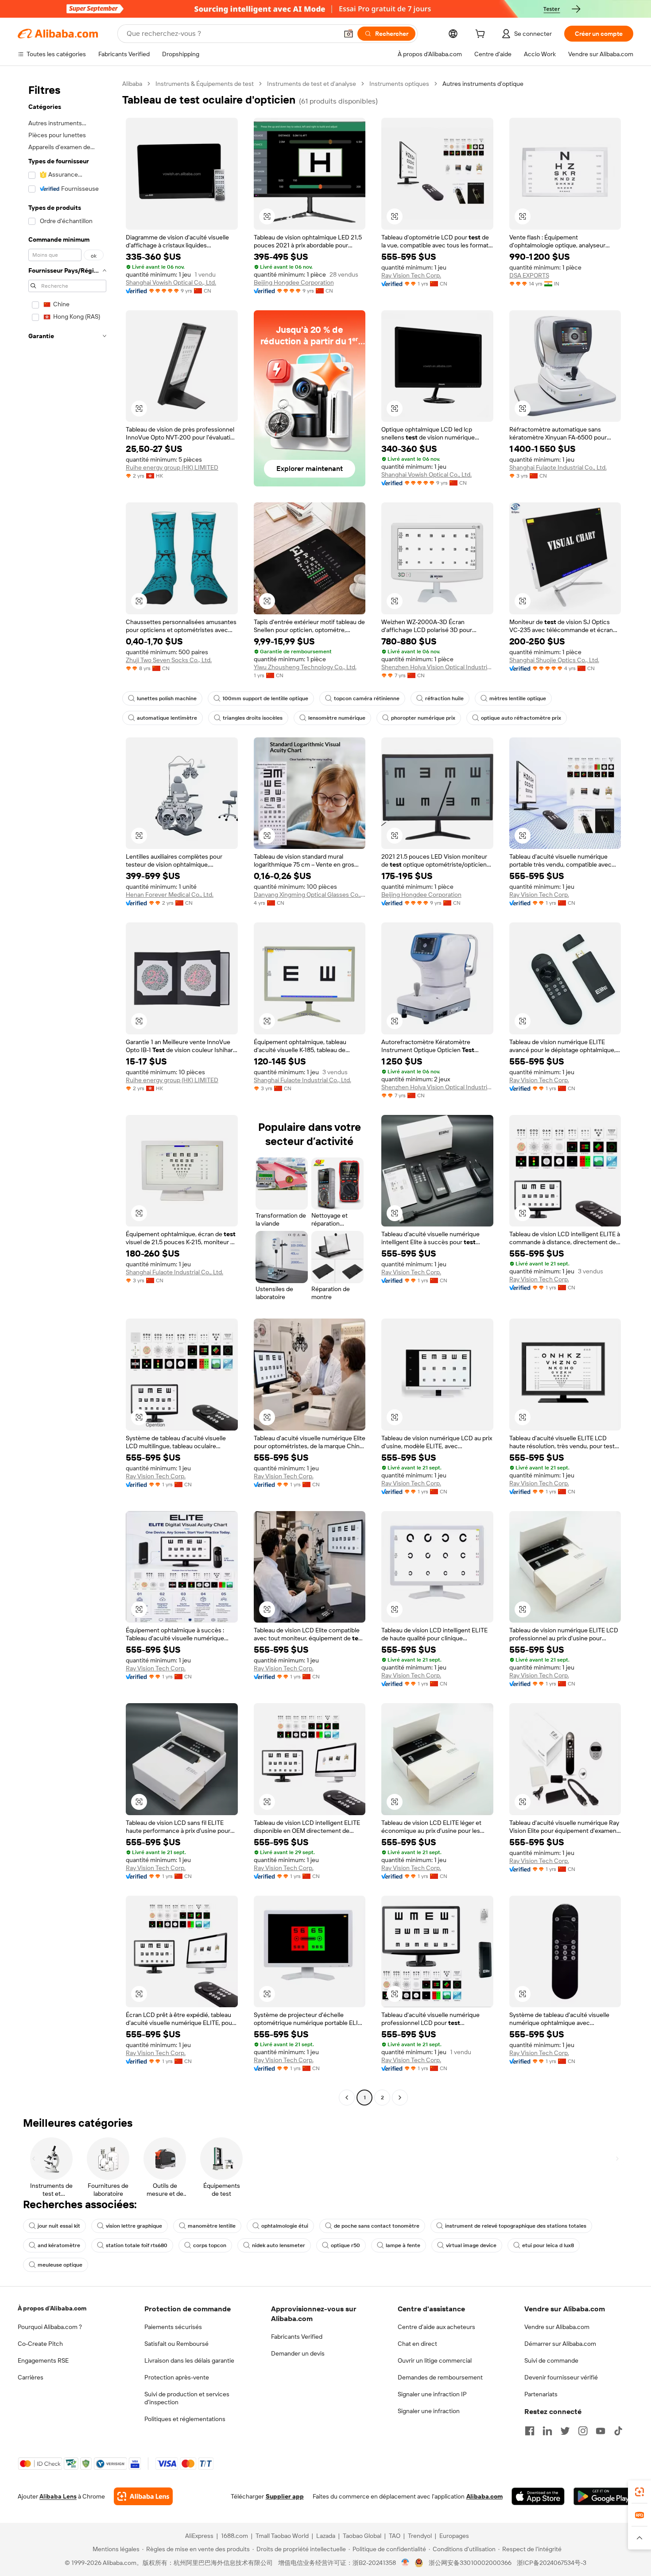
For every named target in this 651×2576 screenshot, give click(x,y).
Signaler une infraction (429, 2411)
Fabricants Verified (297, 2337)
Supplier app (285, 2496)
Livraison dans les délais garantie (189, 2360)
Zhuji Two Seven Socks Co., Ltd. (169, 660)
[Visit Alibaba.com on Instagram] (583, 2431)
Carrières (31, 2377)
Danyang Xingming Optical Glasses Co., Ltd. (310, 895)
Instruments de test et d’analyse (312, 84)
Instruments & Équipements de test (205, 84)
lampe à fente (403, 2245)
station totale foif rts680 (137, 2245)
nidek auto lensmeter (279, 2245)
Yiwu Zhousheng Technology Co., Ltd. (305, 667)
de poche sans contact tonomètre (377, 2226)
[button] (349, 34)
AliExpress (199, 2536)
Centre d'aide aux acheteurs (436, 2327)
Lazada (326, 2536)
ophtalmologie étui (285, 2226)
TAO (395, 2536)
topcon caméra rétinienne (367, 698)
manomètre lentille (212, 2226)
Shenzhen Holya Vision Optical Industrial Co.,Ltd (437, 667)
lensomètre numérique (337, 718)
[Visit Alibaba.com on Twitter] (565, 2431)
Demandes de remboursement (440, 2377)
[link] (639, 2492)
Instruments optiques (399, 84)
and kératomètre (59, 2245)
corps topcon (210, 2245)
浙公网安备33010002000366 (470, 2563)
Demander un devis (298, 2353)
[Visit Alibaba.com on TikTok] (618, 2431)
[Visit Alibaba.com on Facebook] (530, 2431)
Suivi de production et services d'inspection (187, 2398)
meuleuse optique (60, 2265)
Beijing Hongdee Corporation (294, 282)
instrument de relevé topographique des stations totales (516, 2226)
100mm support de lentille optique (265, 698)
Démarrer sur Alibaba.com (560, 2344)
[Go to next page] (400, 2098)
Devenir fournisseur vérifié (561, 2377)
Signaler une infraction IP (432, 2394)
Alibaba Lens (58, 2496)
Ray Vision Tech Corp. (411, 275)
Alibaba (132, 84)
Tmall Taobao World (282, 2536)
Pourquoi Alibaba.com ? (50, 2327)
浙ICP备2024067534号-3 (552, 2563)
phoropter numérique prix (423, 718)
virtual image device (471, 2245)
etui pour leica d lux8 (548, 2245)
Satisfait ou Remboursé (176, 2344)
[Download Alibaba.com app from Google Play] (603, 2496)
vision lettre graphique (134, 2226)
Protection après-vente (177, 2377)
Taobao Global (362, 2536)
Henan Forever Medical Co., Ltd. (170, 895)
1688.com (234, 2536)
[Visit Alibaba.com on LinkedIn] (547, 2431)
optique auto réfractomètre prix (521, 718)
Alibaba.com (484, 2496)
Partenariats (541, 2394)
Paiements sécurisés (173, 2327)
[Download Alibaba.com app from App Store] (538, 2496)
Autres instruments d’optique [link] (483, 84)
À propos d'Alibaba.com (52, 2308)
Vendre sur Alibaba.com (557, 2327)
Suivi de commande (551, 2360)
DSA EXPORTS (529, 275)
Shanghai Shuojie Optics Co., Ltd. (554, 660)
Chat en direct (417, 2344)
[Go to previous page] (347, 2098)
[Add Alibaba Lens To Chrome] (143, 2496)
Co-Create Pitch (40, 2344)
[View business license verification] (405, 2563)
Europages (454, 2536)
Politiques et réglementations (185, 2419)
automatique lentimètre (167, 718)
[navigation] (67, 1092)
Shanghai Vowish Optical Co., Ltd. (171, 282)
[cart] (482, 35)
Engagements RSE (43, 2360)
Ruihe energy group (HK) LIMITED (172, 467)
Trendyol (420, 2536)
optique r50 (345, 2245)
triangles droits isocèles (253, 718)
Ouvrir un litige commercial (435, 2360)
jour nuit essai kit (59, 2226)
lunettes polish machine (167, 698)
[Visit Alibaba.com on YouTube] (601, 2431)
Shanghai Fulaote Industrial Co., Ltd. (558, 467)
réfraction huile (444, 698)
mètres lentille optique (518, 698)
